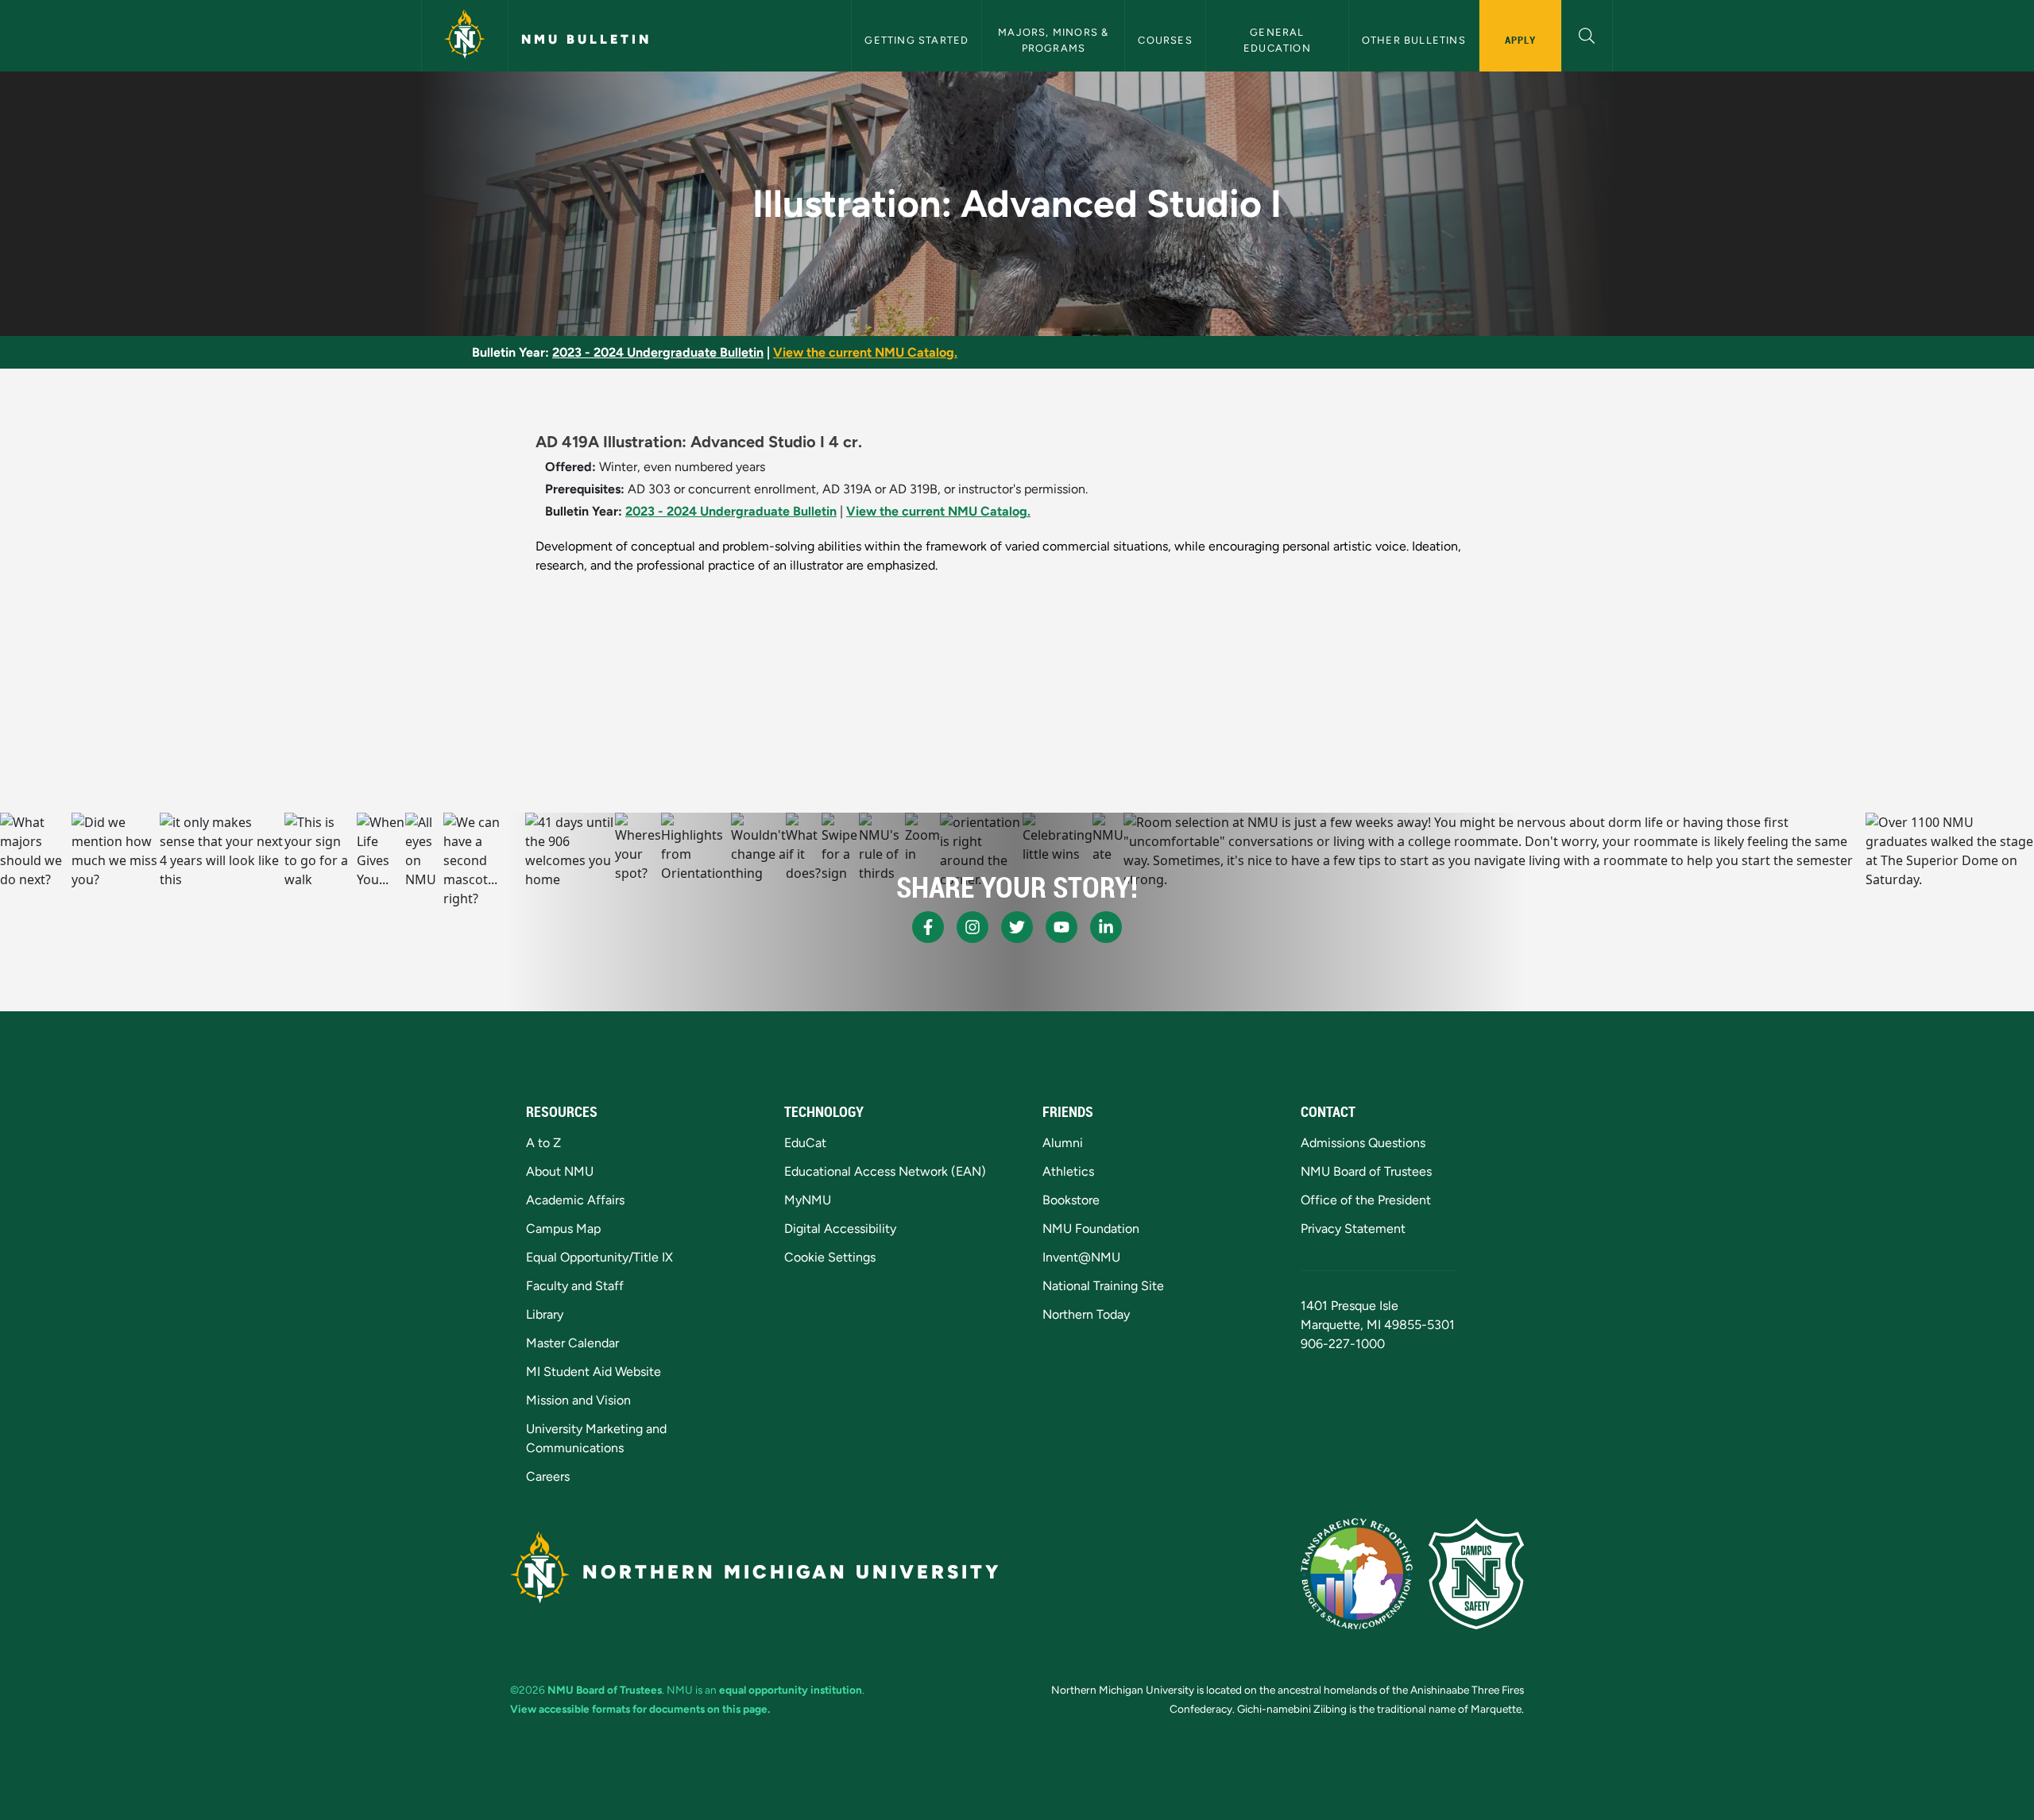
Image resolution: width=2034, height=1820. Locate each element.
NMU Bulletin (586, 39)
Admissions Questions (1363, 1143)
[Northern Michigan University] (465, 36)
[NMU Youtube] (1061, 927)
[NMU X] (1017, 927)
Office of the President (1366, 1200)
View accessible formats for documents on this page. (640, 1709)
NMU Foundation (1091, 1229)
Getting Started (916, 40)
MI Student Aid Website (594, 1372)
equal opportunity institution (791, 1690)
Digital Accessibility (840, 1229)
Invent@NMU (1081, 1257)
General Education (1277, 40)
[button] (1587, 34)
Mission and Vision (578, 1400)
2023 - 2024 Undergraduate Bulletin (658, 352)
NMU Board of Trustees (1366, 1171)
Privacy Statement (1353, 1229)
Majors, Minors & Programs (1055, 40)
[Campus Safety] (1476, 1574)
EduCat (805, 1143)
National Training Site (1103, 1286)
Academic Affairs (575, 1200)
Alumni (1063, 1143)
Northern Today (1086, 1314)
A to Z (543, 1143)
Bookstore (1071, 1200)
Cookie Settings (830, 1257)
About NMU (560, 1171)
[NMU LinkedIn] (1106, 927)
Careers (548, 1476)
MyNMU (808, 1200)
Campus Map (563, 1229)
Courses (1165, 40)
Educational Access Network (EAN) (885, 1171)
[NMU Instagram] (973, 927)
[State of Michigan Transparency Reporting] (1357, 1574)
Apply (1520, 40)
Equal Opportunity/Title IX (599, 1257)
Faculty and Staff (575, 1286)
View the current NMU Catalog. (865, 352)
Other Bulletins (1414, 40)
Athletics (1068, 1171)
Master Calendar (572, 1343)
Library (545, 1314)
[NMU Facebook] (928, 927)
